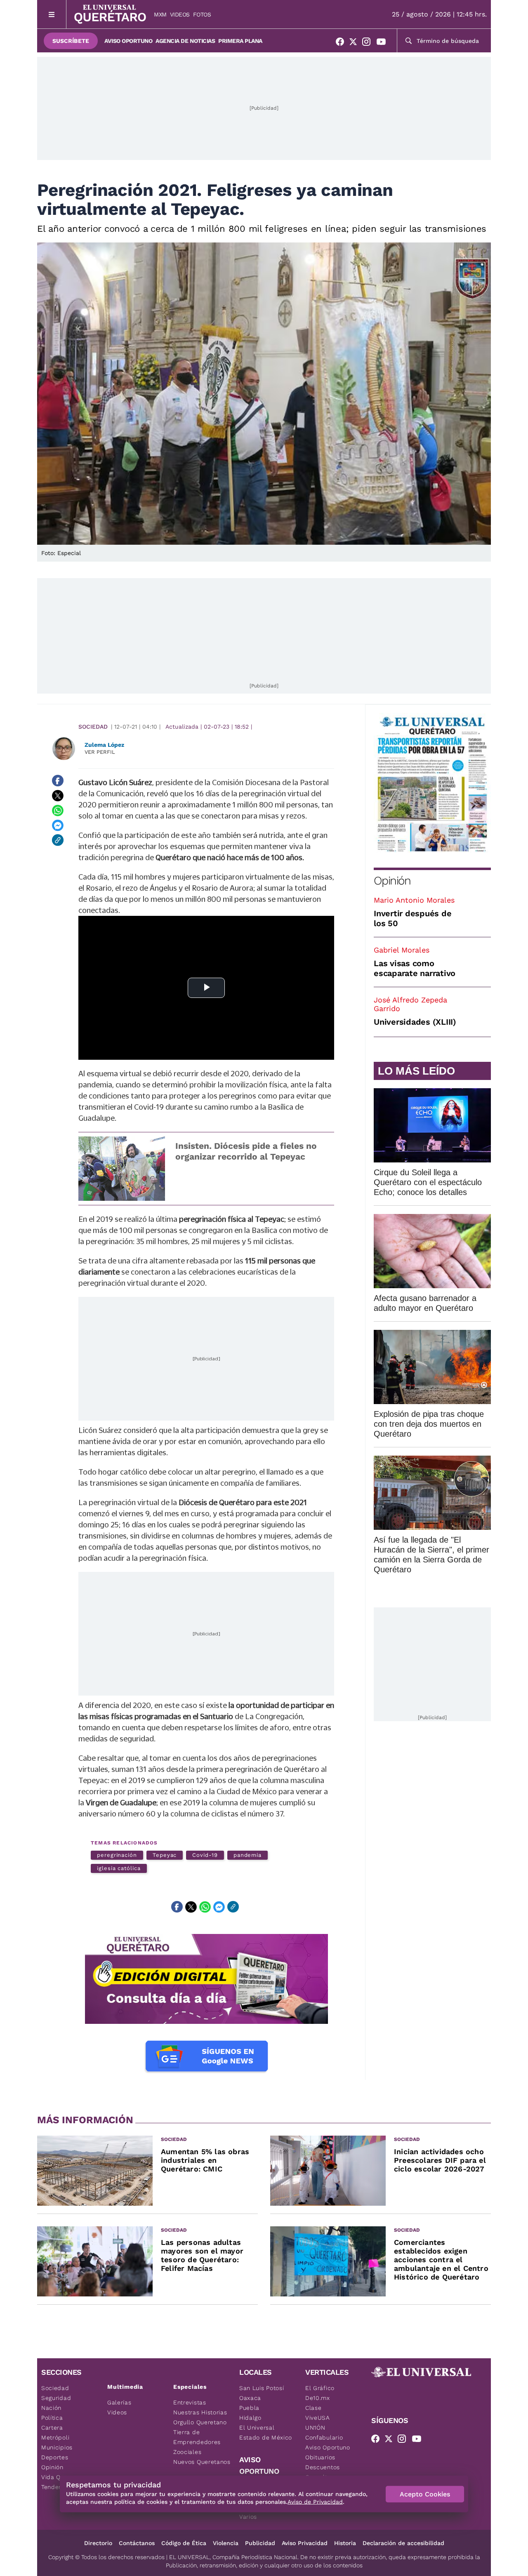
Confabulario (324, 2437)
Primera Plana (240, 41)
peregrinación (117, 1855)
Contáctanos (137, 2543)
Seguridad (56, 2398)
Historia (345, 2543)
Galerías (119, 2402)
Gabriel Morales (402, 950)
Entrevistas (190, 2402)
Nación (51, 2408)
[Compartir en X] (58, 795)
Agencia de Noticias (185, 41)
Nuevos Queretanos (202, 2462)
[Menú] (52, 14)
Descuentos (323, 2467)
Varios (248, 2517)
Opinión (392, 881)
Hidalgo (250, 2418)
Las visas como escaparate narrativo (415, 968)
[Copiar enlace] (58, 840)
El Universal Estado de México (266, 2432)
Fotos (202, 14)
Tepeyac (165, 1855)
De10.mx (318, 2398)
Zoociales (187, 2452)
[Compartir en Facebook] (58, 781)
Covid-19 (205, 1855)
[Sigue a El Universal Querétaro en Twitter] (356, 43)
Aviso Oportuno (128, 41)
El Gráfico (320, 2388)
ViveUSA (318, 2418)
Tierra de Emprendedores (197, 2437)
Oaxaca (250, 2398)
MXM (160, 14)
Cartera (52, 2428)
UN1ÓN (315, 2428)
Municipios (57, 2447)
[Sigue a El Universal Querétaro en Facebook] (342, 43)
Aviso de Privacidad (315, 2502)
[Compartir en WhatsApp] (58, 810)
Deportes (55, 2457)
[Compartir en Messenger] (58, 825)
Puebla (249, 2408)
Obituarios (320, 2457)
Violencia (226, 2543)
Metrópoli (55, 2437)
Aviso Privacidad (305, 2543)
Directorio (98, 2543)
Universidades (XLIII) (415, 1022)
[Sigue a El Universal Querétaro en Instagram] (369, 43)
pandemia (247, 1855)
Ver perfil (100, 752)
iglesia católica (119, 1868)
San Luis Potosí (262, 2388)
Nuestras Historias (200, 2412)
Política (52, 2418)
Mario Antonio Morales (414, 900)
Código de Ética (184, 2543)
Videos (180, 14)
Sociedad (93, 727)
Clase (313, 2408)
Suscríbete (71, 41)
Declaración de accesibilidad (403, 2543)
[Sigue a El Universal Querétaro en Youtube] (384, 43)
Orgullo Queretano (200, 2422)
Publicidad (260, 2543)
